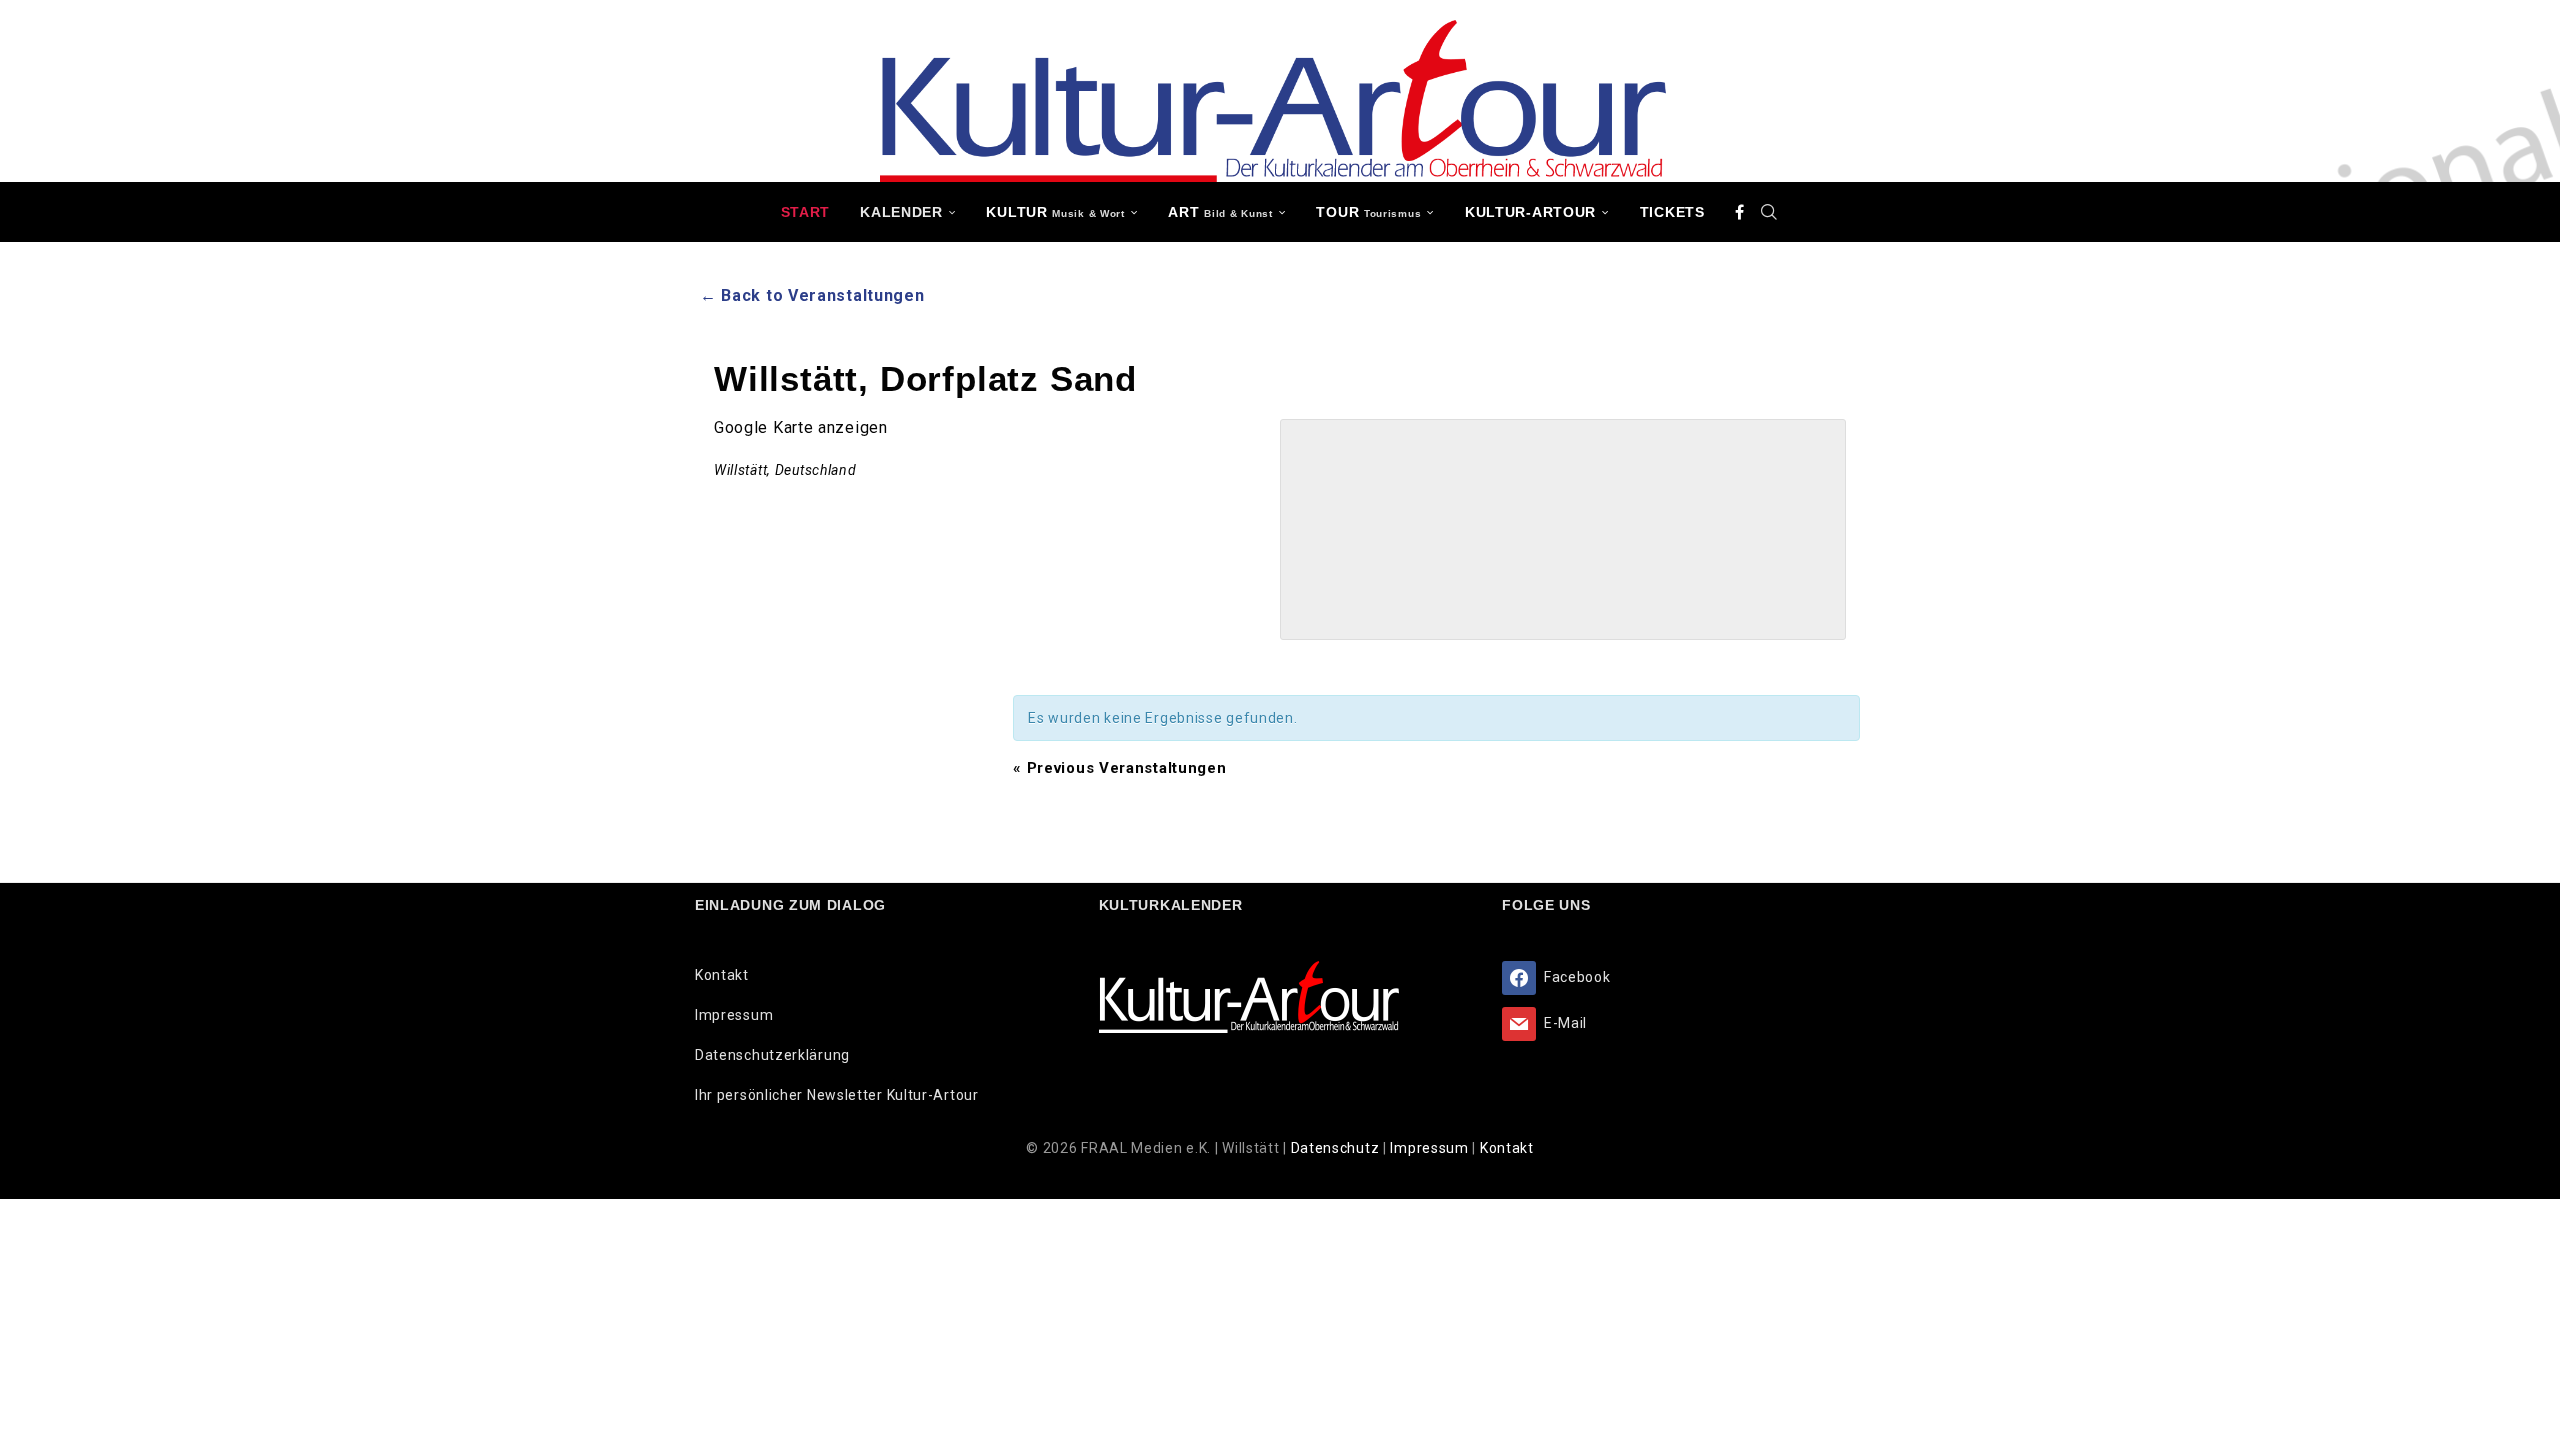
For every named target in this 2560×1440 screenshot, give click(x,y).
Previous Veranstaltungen (1119, 768)
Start (806, 212)
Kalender (901, 212)
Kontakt (722, 975)
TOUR (1368, 212)
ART (1220, 212)
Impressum (734, 1015)
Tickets (1672, 212)
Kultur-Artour (1530, 212)
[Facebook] (1740, 212)
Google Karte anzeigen (801, 427)
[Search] (1769, 212)
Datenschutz (1337, 1148)
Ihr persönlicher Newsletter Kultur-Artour (837, 1095)
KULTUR (1055, 212)
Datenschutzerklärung (772, 1055)
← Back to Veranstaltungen (812, 295)
